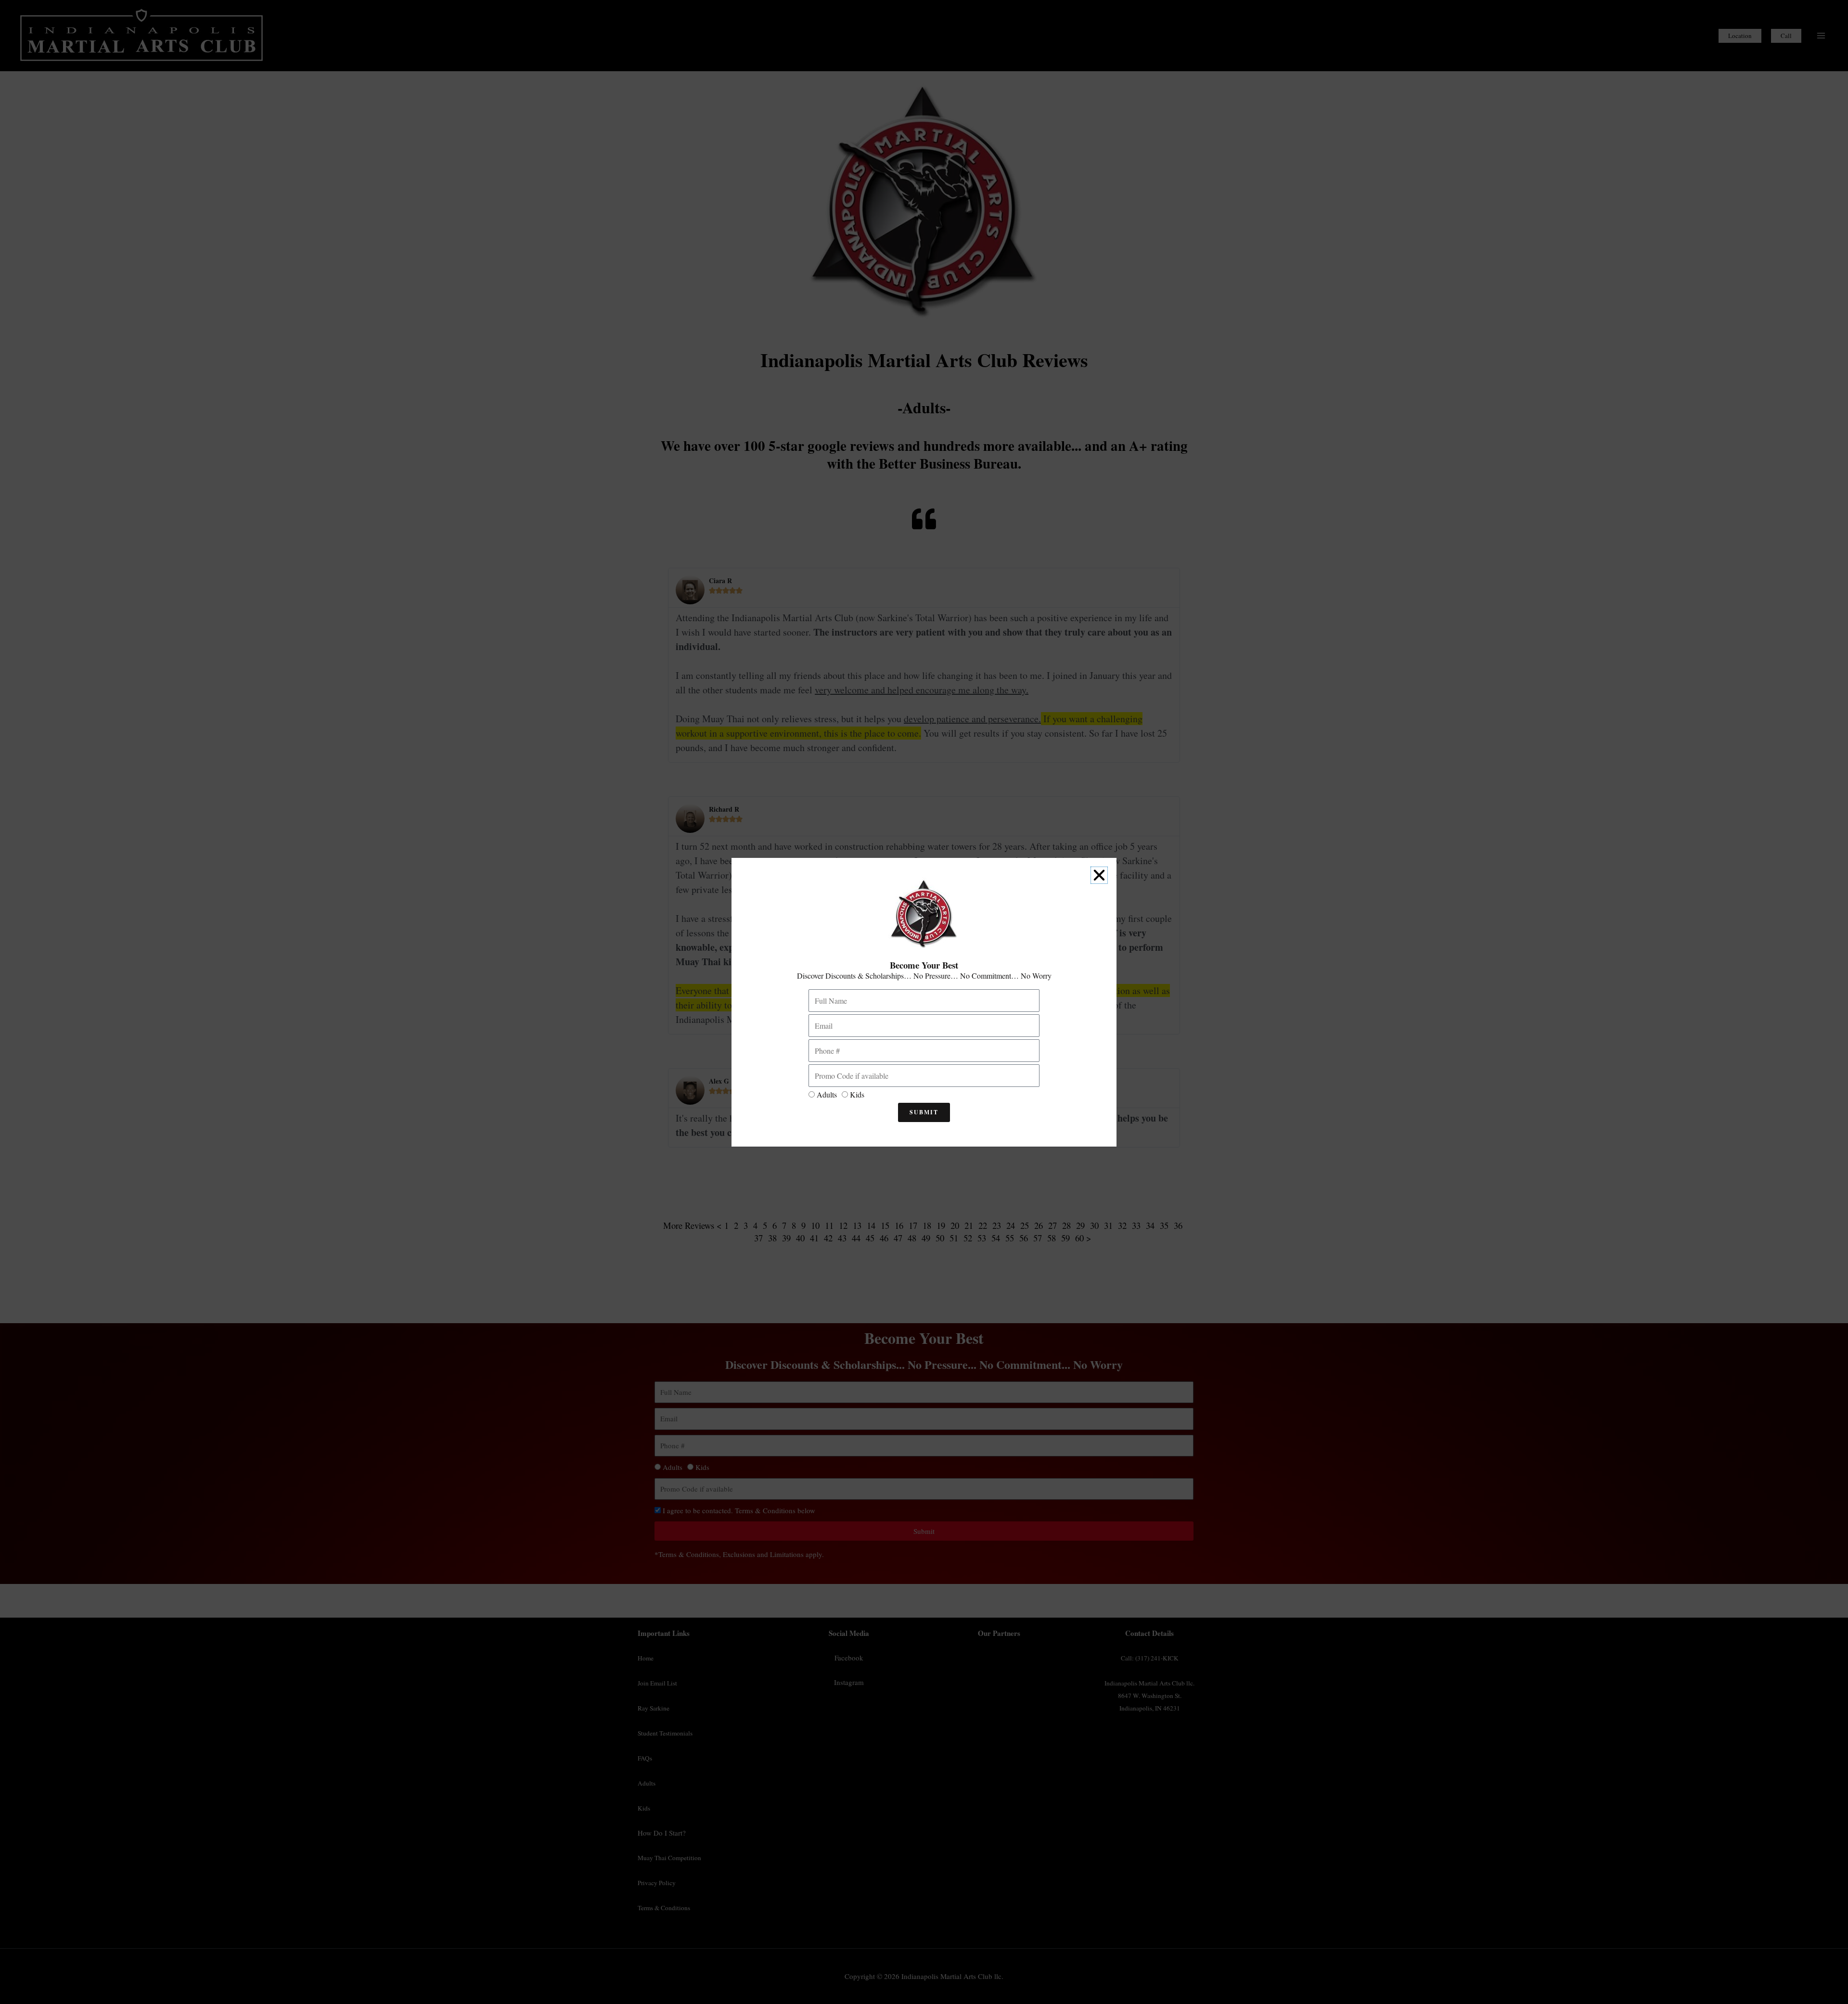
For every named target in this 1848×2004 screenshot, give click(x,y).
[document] (924, 1002)
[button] (1099, 875)
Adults (827, 1094)
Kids (857, 1094)
